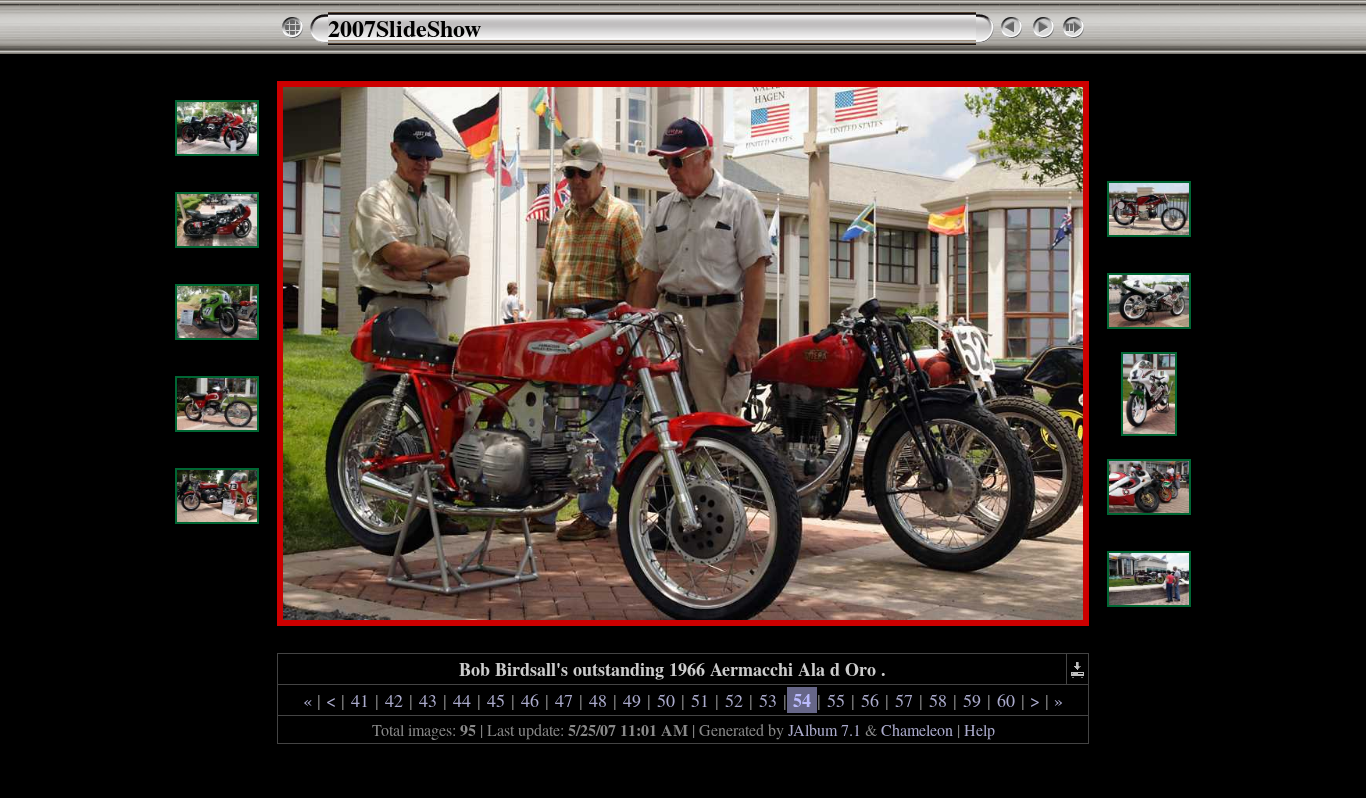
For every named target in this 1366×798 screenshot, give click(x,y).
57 (904, 700)
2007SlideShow (404, 27)
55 (836, 700)
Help (979, 729)
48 (598, 700)
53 (768, 700)
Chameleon (917, 729)
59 (972, 700)
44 (462, 700)
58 (938, 700)
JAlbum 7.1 (824, 729)
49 (632, 700)
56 (870, 700)
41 (360, 700)
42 (394, 700)
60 (1006, 700)
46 (530, 700)
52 (734, 700)
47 (564, 700)
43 (428, 700)
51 (700, 700)
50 (666, 700)
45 (496, 700)
